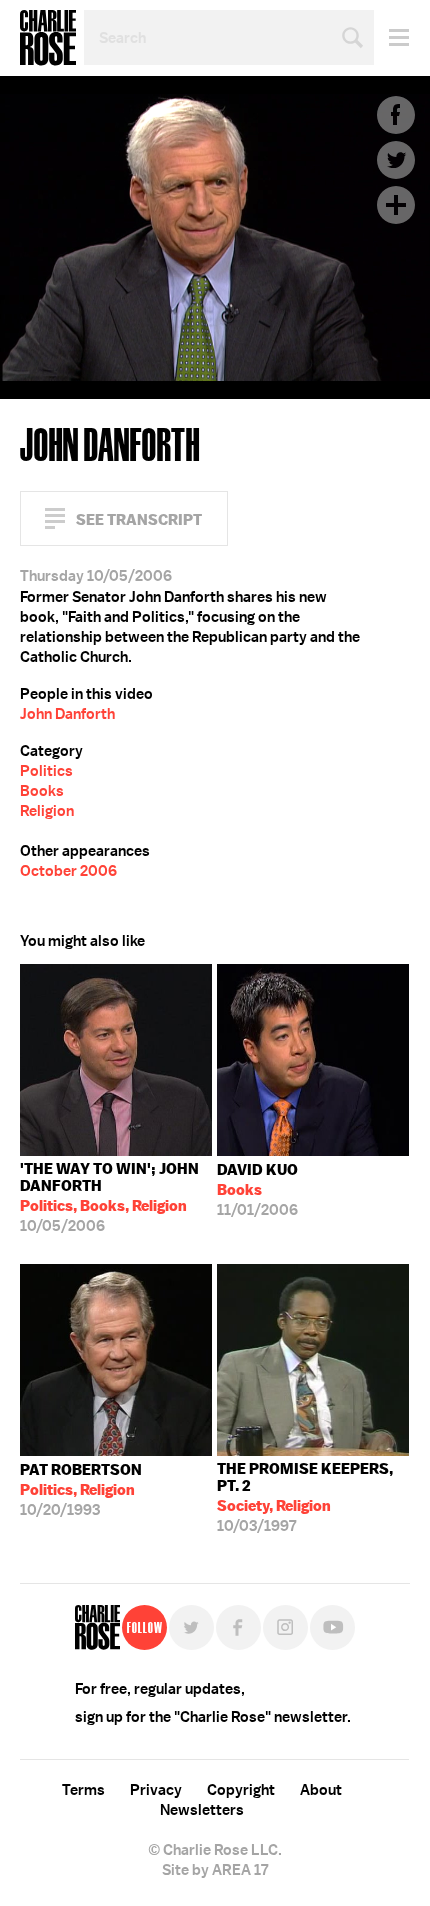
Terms (83, 1790)
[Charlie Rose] (97, 1627)
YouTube (332, 1627)
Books (42, 791)
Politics (46, 771)
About (321, 1790)
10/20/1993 (81, 1490)
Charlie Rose (48, 38)
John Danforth (67, 714)
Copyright (241, 1790)
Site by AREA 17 (215, 1870)
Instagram (285, 1627)
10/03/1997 (305, 1497)
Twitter (396, 160)
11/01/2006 (257, 1190)
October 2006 (68, 871)
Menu (391, 37)
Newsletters (202, 1810)
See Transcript (139, 519)
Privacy (156, 1790)
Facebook (396, 115)
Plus (396, 205)
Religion (47, 811)
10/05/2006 (109, 1197)
